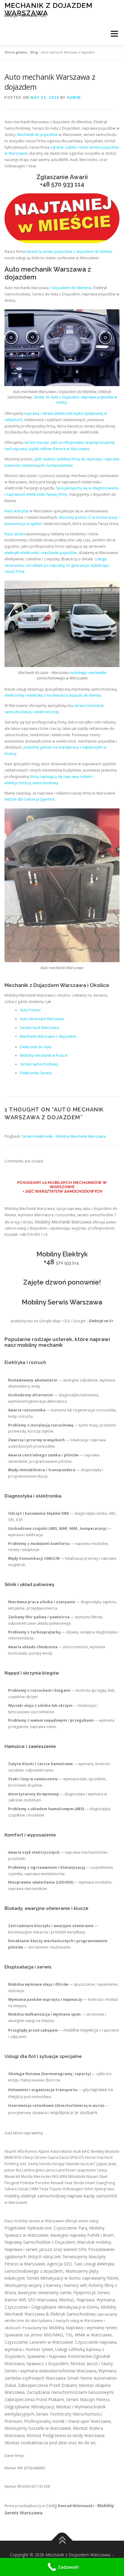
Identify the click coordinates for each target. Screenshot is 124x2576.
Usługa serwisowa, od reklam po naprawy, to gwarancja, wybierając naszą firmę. (57, 565)
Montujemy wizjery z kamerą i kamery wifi (46, 2285)
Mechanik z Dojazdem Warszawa (48, 9)
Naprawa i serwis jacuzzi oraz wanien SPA (45, 2249)
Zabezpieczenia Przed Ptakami (34, 2399)
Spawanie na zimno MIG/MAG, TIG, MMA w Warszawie (58, 2335)
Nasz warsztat (17, 511)
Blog (34, 52)
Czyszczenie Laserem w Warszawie (39, 2342)
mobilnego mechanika (88, 672)
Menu (114, 34)
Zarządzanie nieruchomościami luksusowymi (70, 2392)
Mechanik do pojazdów (37, 135)
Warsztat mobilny (94, 2242)
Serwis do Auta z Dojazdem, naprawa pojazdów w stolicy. (75, 400)
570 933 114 (68, 184)
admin (74, 97)
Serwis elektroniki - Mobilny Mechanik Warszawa (64, 1136)
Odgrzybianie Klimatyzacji (29, 2407)
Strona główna (16, 52)
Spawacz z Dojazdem (48, 2363)
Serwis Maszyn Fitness (88, 2399)
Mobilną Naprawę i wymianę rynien (83, 2328)
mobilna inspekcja (81, 2030)
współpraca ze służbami (74, 2112)
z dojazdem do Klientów (71, 288)
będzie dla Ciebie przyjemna (29, 799)
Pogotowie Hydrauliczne (28, 2228)
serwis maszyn (37, 442)
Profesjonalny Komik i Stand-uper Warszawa (67, 2421)
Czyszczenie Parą (70, 2228)
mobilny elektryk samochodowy (35, 2196)
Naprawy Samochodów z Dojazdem (40, 2242)
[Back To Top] (62, 2541)
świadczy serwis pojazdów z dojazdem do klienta (69, 251)
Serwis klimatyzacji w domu (54, 2278)
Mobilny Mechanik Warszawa (63, 1222)
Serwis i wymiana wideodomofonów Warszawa (51, 2371)
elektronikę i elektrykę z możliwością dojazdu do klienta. (53, 695)
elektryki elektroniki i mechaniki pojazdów (41, 553)
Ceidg (51, 2505)
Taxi (78, 2264)
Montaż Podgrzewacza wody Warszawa (65, 2435)
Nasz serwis (15, 534)
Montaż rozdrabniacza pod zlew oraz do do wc (50, 2443)
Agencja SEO (59, 2264)
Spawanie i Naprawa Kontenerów (59, 2356)
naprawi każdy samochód (92, 2196)
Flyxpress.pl (84, 2292)
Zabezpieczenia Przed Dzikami (47, 2385)
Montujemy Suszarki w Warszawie (38, 2428)
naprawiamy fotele (100, 2278)
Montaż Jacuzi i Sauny (92, 2363)
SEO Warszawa (42, 2300)
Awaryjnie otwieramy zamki (45, 2292)
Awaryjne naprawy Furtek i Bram (82, 2235)
